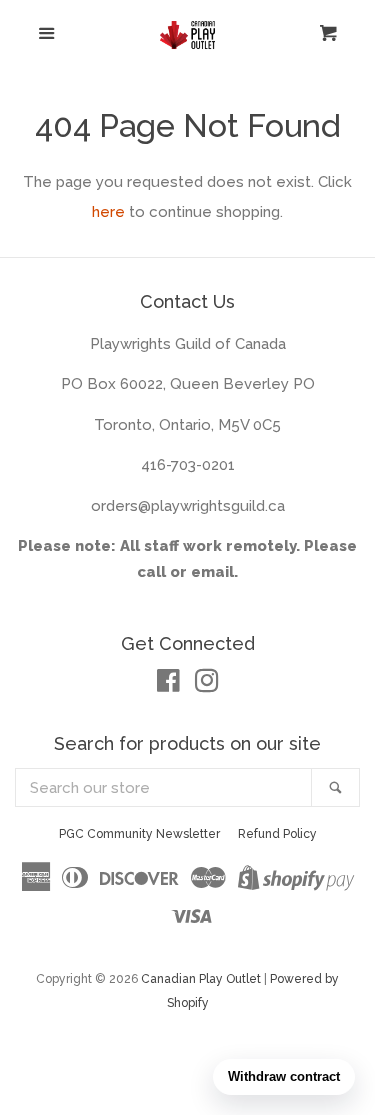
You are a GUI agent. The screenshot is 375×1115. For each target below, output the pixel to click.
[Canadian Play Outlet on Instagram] (207, 685)
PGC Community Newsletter (139, 834)
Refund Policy (277, 834)
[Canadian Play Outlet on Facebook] (168, 685)
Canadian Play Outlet (201, 979)
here (108, 212)
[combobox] (164, 787)
